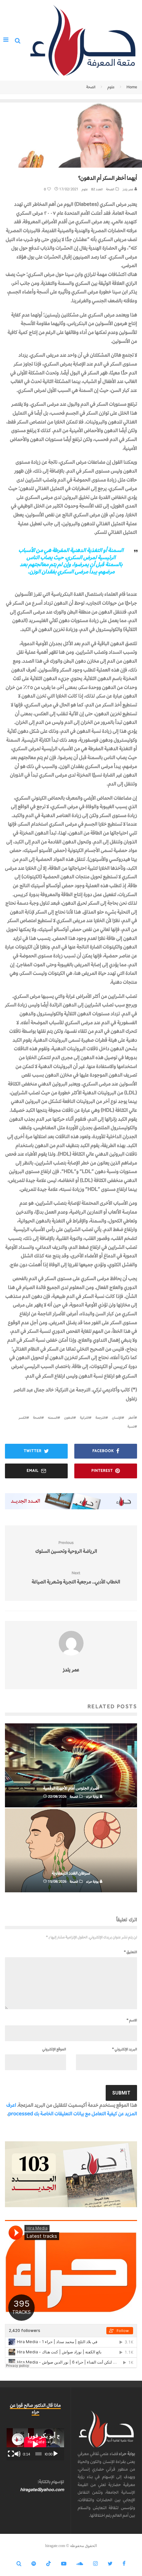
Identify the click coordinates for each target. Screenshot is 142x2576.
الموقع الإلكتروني (54, 2049)
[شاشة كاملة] (11, 2454)
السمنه (53, 1418)
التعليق (130, 1952)
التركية (84, 1418)
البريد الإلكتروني (124, 2049)
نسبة (131, 1426)
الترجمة (100, 1418)
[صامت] (18, 2454)
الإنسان (117, 1418)
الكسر (22, 1418)
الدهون (69, 1418)
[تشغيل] (55, 2454)
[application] (35, 2444)
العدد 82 (97, 189)
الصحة (110, 189)
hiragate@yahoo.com (42, 2490)
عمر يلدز (128, 189)
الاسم (132, 2020)
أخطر (131, 1418)
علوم (85, 189)
